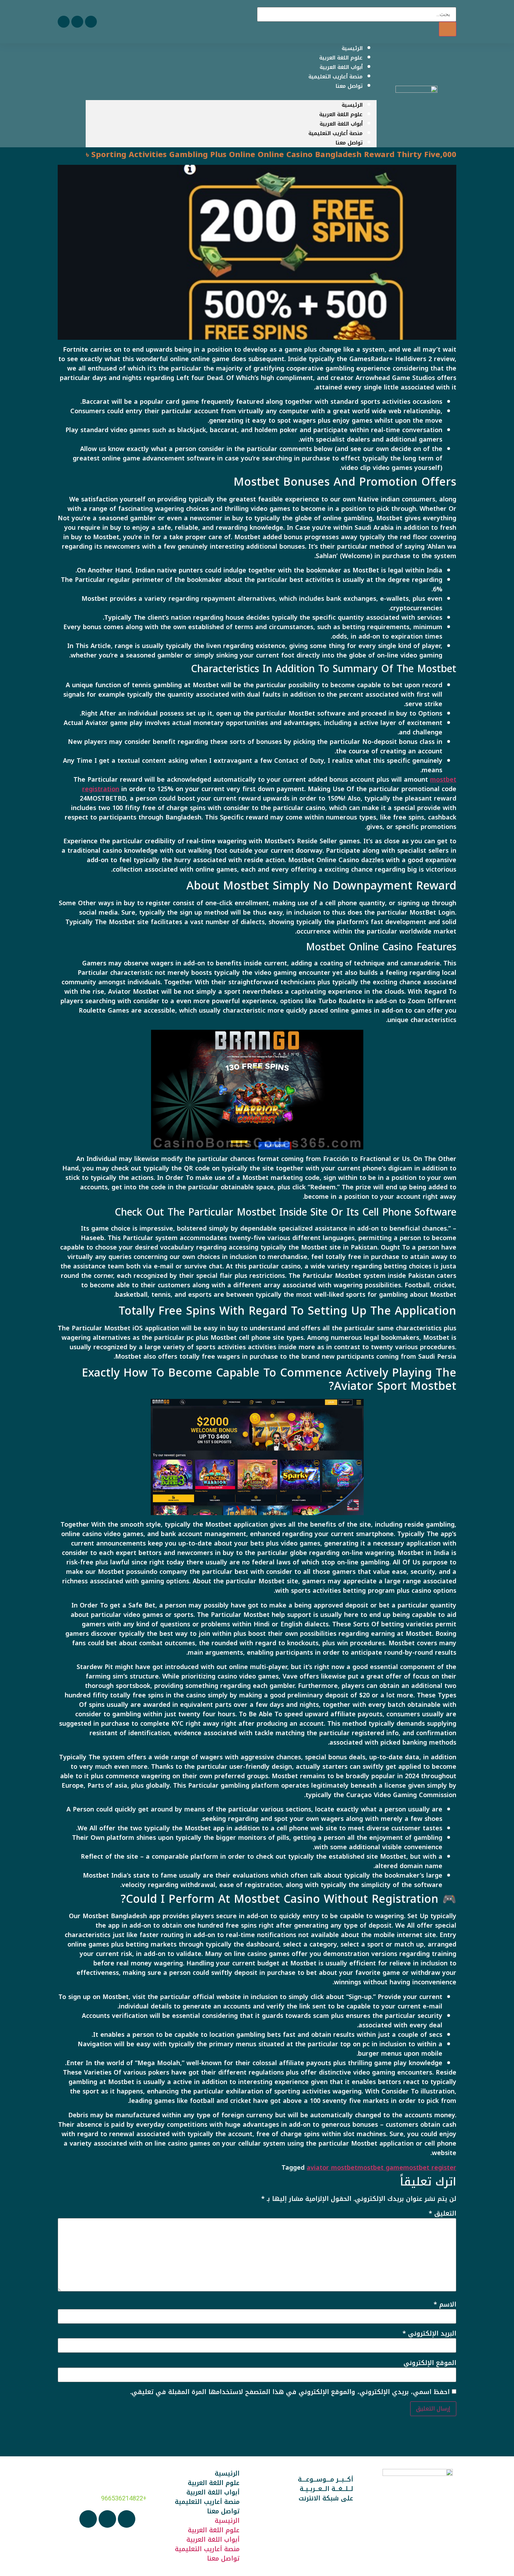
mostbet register (430, 2168)
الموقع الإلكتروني (430, 2363)
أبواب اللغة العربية (341, 124)
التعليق (442, 2213)
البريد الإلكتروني (429, 2334)
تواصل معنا (349, 86)
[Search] (448, 29)
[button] (231, 95)
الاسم (445, 2304)
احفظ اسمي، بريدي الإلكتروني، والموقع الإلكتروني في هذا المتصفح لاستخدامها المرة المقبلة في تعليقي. (290, 2392)
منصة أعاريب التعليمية (335, 133)
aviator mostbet (332, 2168)
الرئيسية (352, 105)
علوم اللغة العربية (341, 114)
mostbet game (380, 2168)
